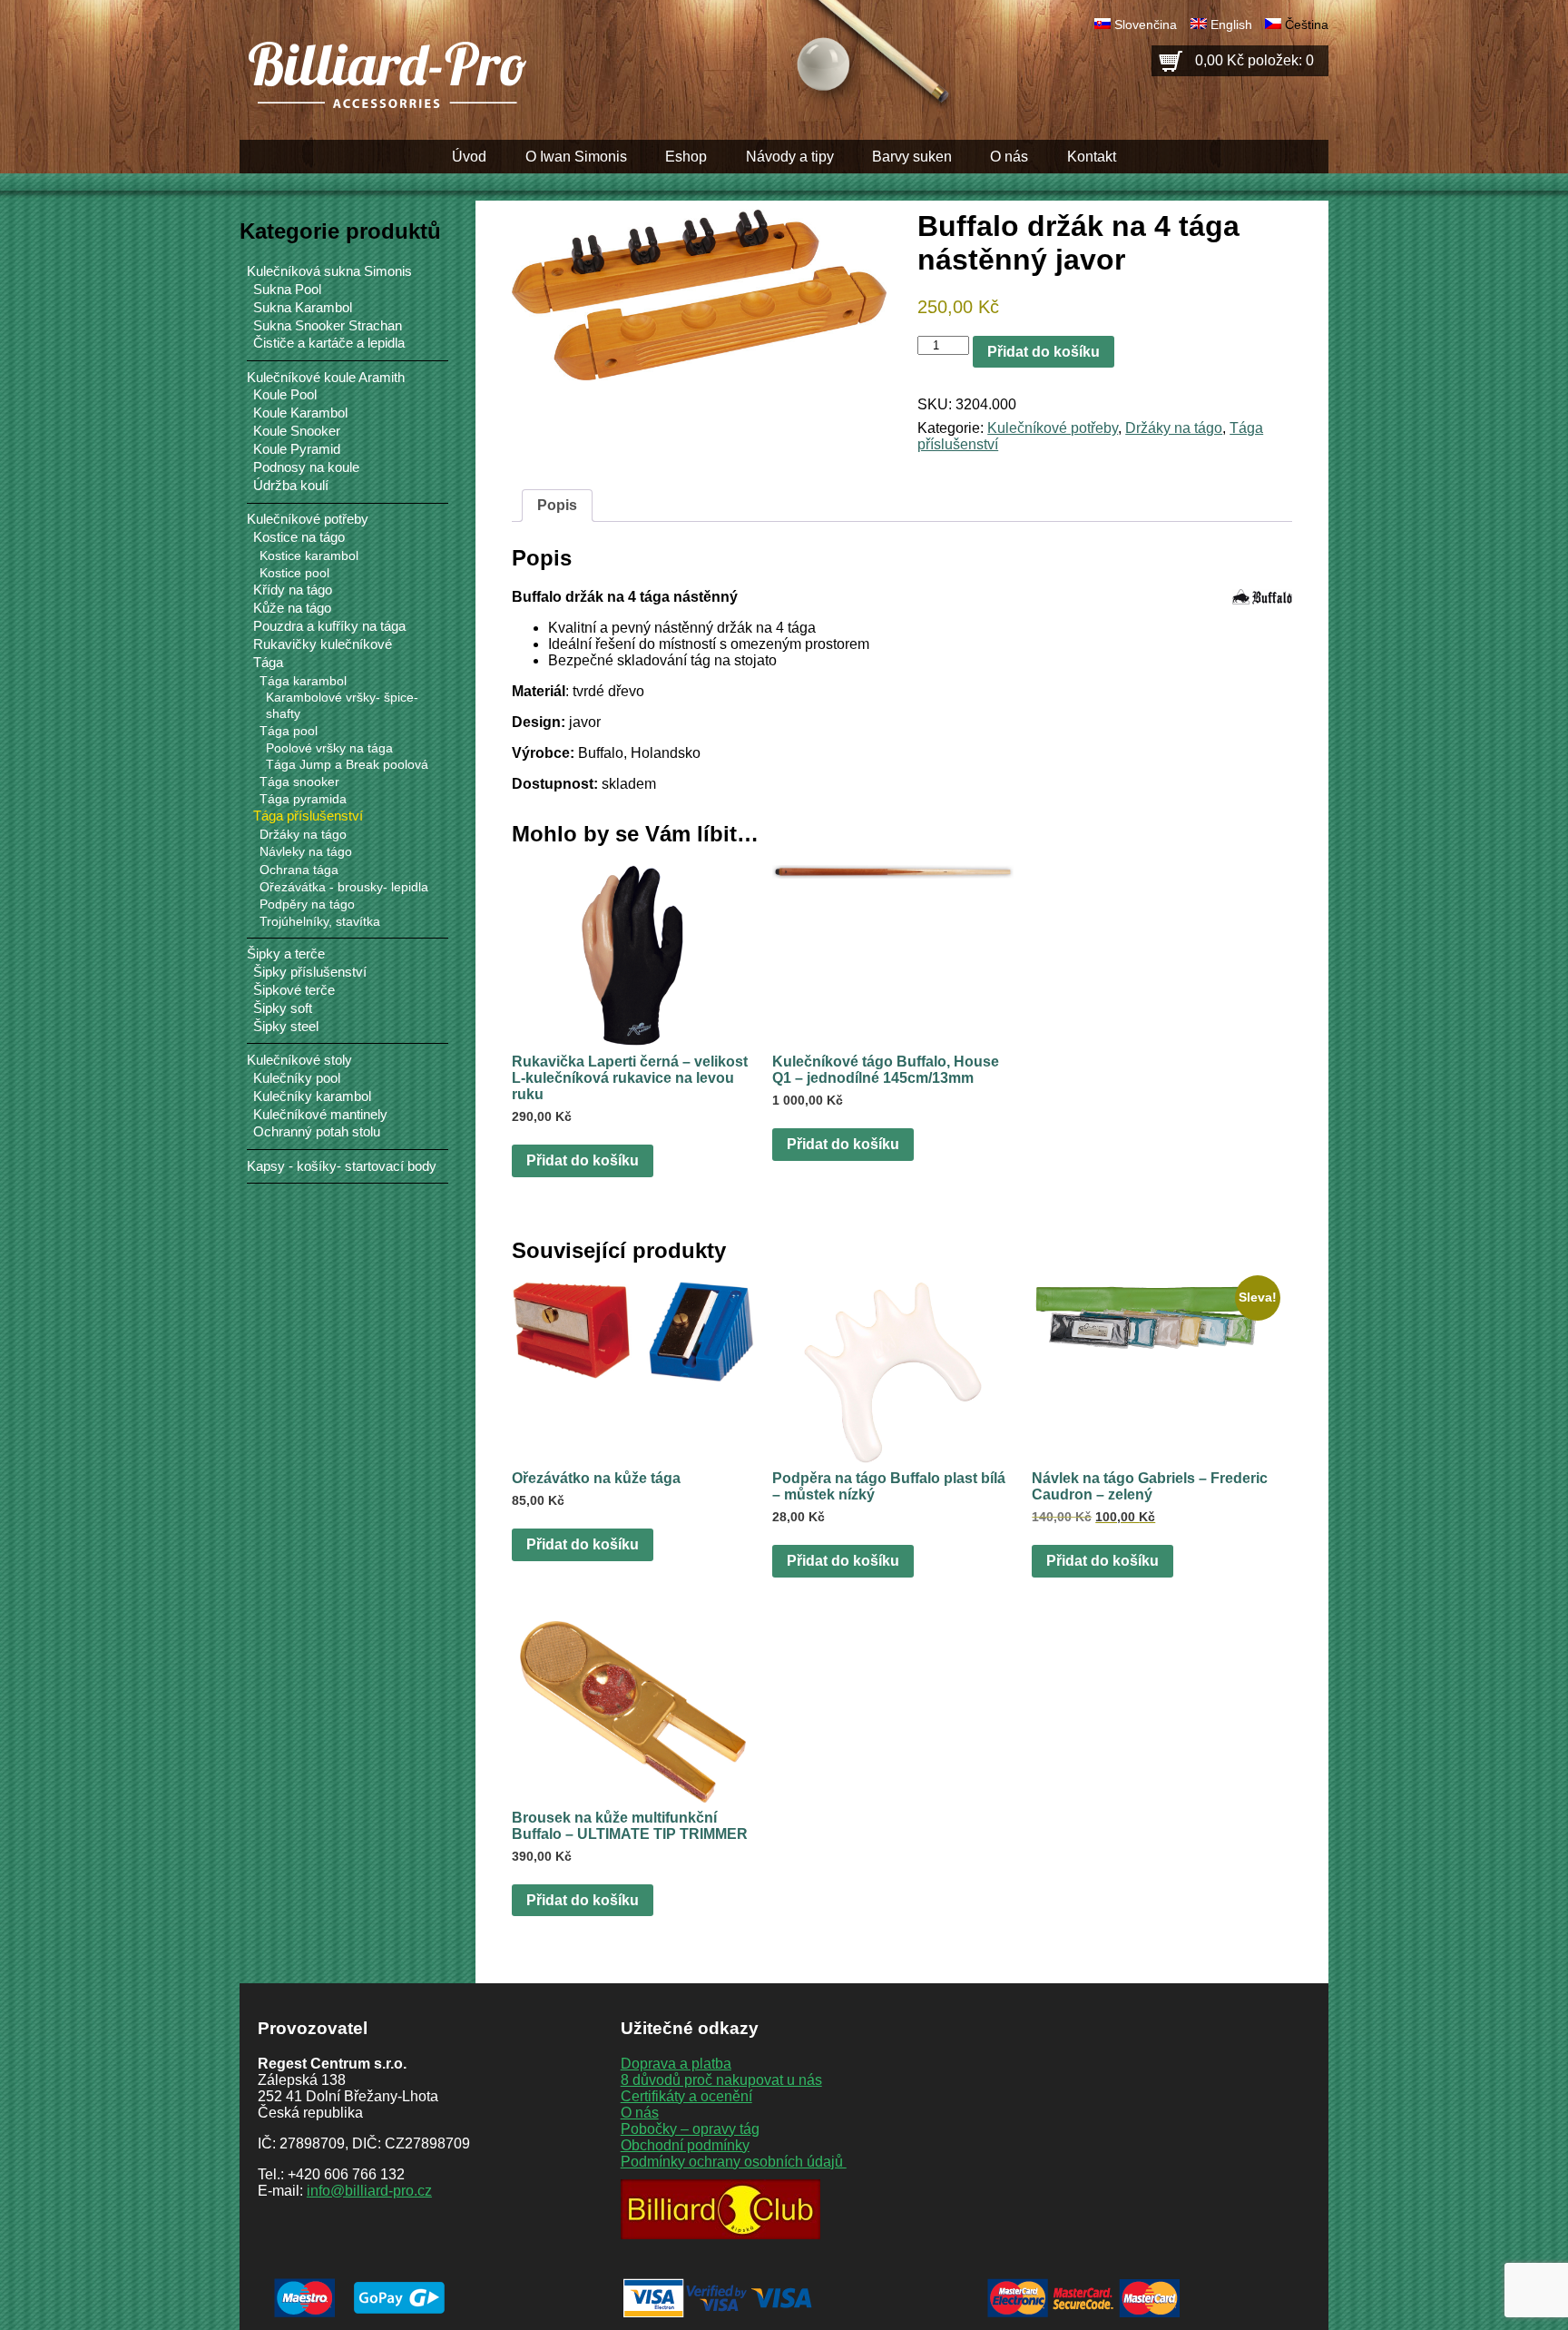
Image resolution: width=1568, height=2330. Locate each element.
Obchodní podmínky (685, 2145)
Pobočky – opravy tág (690, 2129)
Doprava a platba (676, 2064)
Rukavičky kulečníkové (323, 644)
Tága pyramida (303, 799)
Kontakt (1092, 157)
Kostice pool (294, 573)
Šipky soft (283, 1008)
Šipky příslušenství (310, 972)
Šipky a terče (286, 954)
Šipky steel (286, 1027)
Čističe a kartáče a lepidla (329, 343)
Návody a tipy (790, 157)
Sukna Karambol (303, 308)
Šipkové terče (294, 990)
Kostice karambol (309, 555)
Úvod (469, 157)
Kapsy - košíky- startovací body (342, 1166)
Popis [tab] (557, 505)
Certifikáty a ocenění (686, 2096)
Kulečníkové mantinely (320, 1115)
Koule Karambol (300, 413)
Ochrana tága (299, 870)
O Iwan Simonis (576, 157)
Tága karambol (303, 681)
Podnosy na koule (306, 467)
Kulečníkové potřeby (1053, 428)
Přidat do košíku (1044, 352)
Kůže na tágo (292, 608)
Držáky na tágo (1174, 428)
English (1231, 25)
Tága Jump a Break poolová (347, 765)
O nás (1009, 157)
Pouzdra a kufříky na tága (329, 626)
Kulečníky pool (297, 1078)
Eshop (686, 157)
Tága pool (289, 731)
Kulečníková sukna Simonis (329, 271)
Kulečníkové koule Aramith (326, 377)
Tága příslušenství (308, 816)
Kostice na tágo (299, 537)
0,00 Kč (1254, 60)
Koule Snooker (297, 431)
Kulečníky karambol (312, 1096)
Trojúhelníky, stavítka (320, 921)
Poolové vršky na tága (329, 748)
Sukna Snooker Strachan (328, 326)
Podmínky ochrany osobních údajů (734, 2162)
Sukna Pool (287, 290)
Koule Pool (285, 395)
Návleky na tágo (306, 851)
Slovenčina (1146, 25)
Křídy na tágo (293, 590)
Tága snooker (299, 782)
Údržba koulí (291, 486)
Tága (268, 663)
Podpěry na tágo (307, 904)
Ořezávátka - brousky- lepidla (344, 887)
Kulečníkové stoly (299, 1060)
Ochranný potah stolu (317, 1132)
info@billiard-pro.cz (369, 2191)
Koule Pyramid (297, 449)
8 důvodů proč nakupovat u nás (721, 2080)
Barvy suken (912, 157)
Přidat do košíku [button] (583, 1160)
